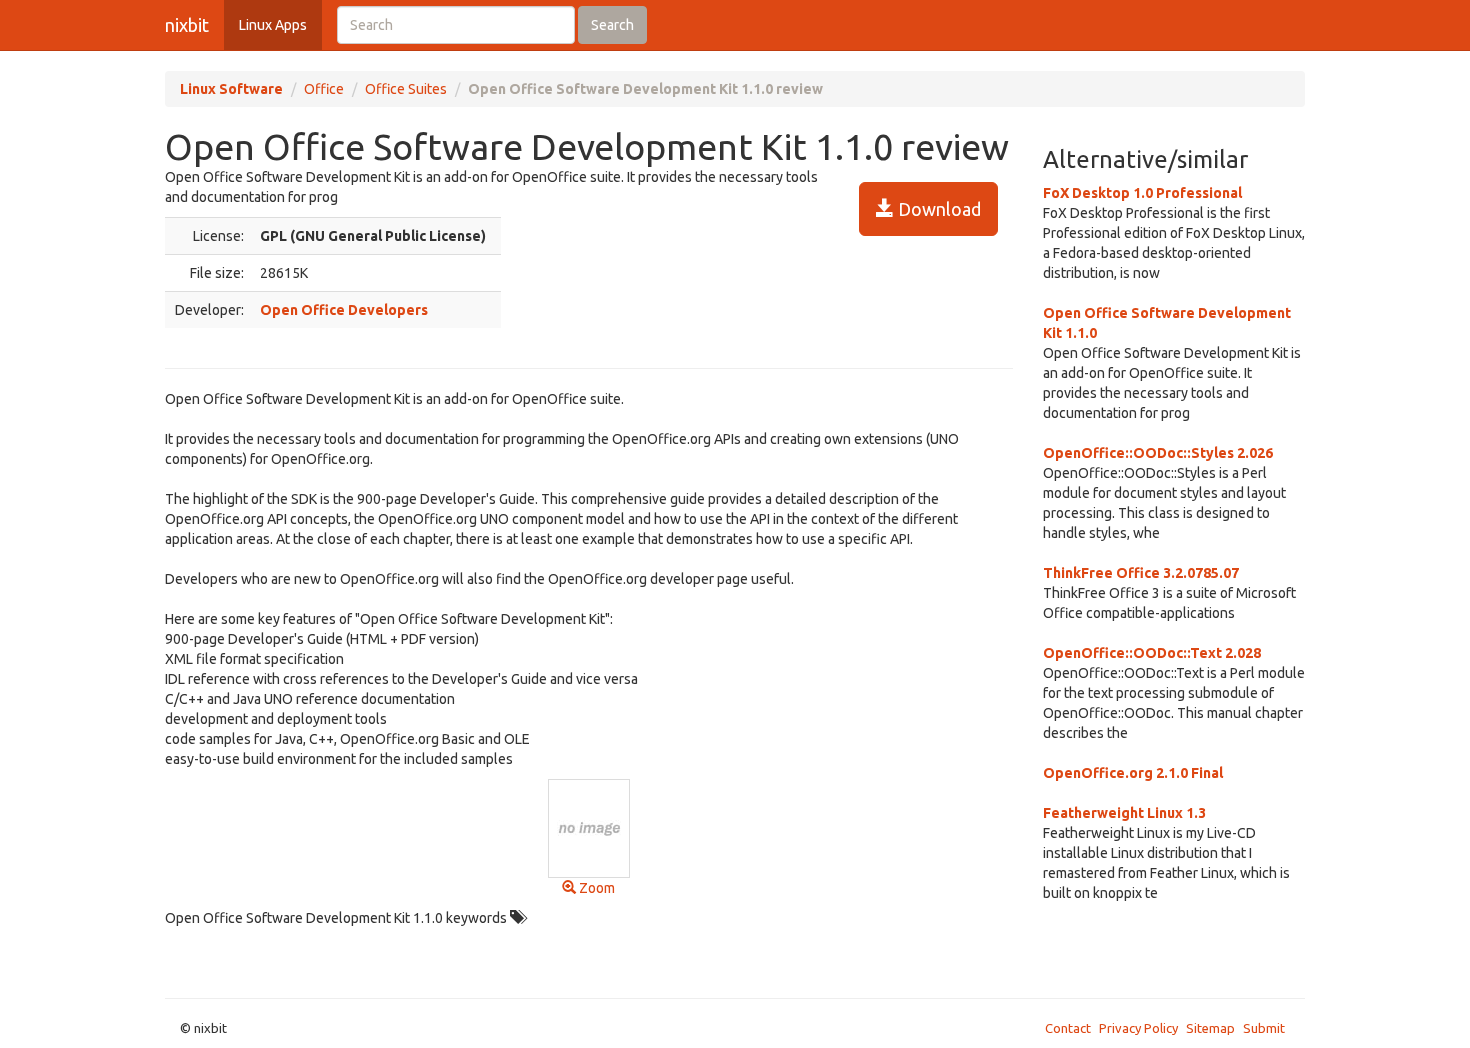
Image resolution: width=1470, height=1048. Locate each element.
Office (324, 89)
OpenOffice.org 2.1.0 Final (1133, 773)
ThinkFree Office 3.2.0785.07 (1141, 573)
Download (937, 209)
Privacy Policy (1138, 1028)
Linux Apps (273, 25)
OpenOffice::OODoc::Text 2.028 (1152, 653)
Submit (1264, 1028)
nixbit (187, 25)
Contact (1068, 1028)
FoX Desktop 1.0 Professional (1142, 193)
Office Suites (406, 89)
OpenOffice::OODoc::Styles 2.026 (1158, 453)
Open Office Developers (344, 310)
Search (612, 25)
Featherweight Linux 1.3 (1124, 813)
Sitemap (1210, 1028)
